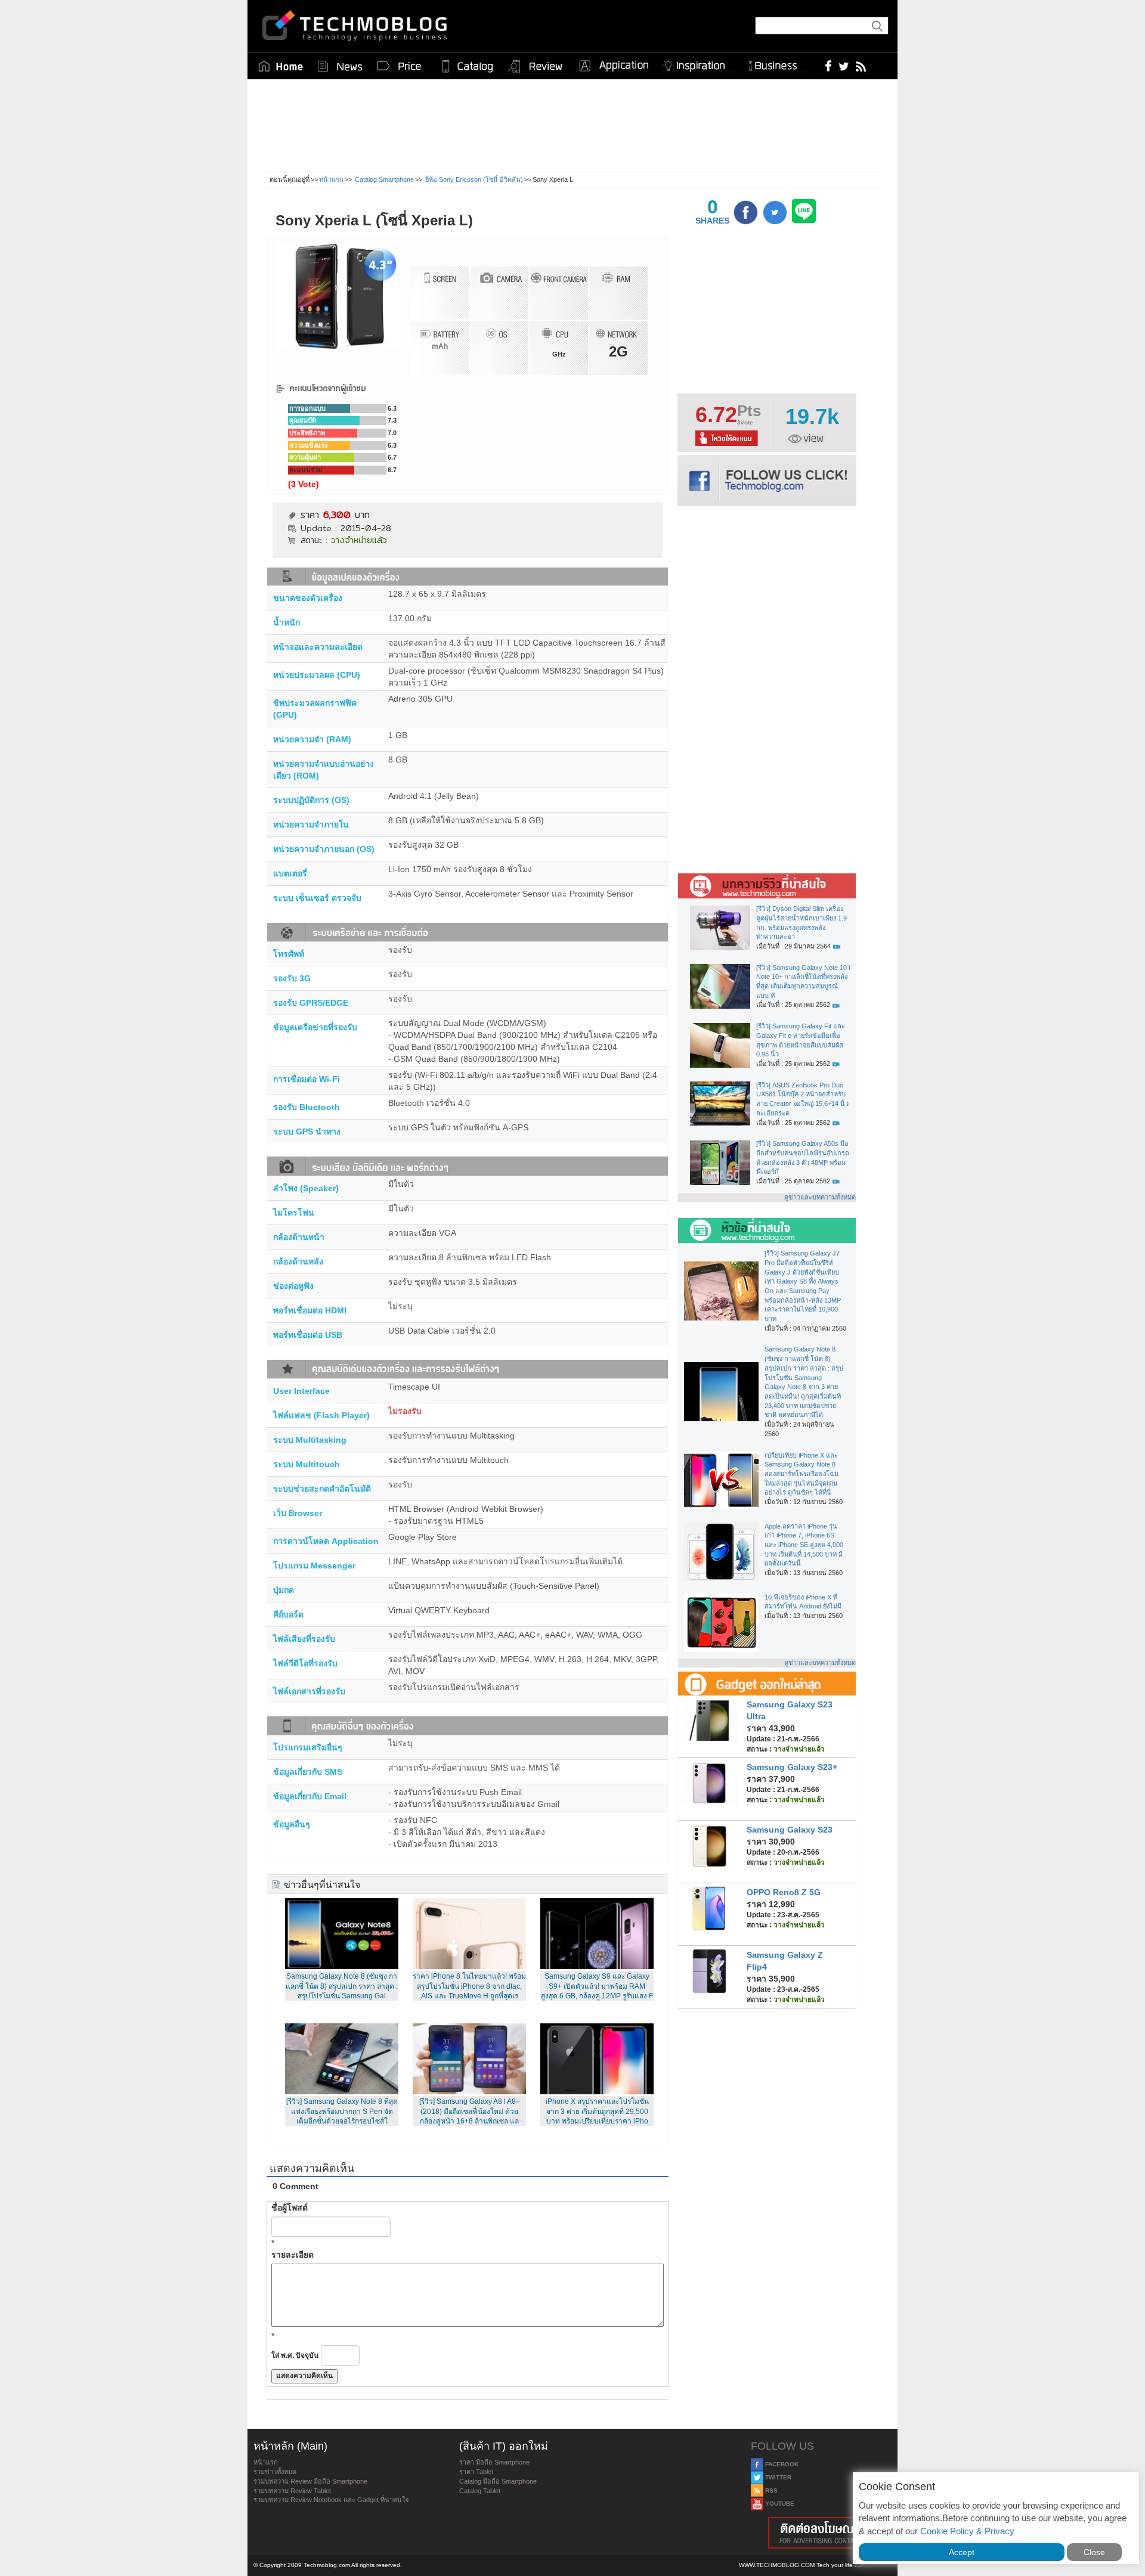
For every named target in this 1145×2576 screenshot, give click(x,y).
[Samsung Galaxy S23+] (709, 1783)
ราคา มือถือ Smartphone (494, 2462)
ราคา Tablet (476, 2472)
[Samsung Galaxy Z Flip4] (709, 1970)
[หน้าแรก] (281, 66)
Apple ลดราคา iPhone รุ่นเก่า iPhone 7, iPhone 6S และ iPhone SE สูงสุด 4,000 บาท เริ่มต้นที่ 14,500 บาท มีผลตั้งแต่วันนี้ (804, 1545)
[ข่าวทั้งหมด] (340, 66)
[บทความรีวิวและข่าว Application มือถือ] (613, 66)
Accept (962, 2552)
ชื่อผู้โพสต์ (290, 2208)
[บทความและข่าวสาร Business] (777, 63)
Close (1094, 2552)
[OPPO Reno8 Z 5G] (709, 1908)
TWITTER (777, 2477)
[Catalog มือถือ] (468, 66)
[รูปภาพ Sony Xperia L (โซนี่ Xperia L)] (339, 296)
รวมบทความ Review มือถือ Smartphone (310, 2481)
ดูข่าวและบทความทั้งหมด (820, 1197)
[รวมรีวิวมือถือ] (536, 67)
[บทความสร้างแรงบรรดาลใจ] (698, 63)
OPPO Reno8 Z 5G (784, 1892)
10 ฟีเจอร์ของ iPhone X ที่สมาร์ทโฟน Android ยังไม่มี (803, 1602)
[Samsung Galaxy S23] (709, 1845)
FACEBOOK (781, 2464)
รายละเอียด (293, 2255)
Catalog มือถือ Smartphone (498, 2481)
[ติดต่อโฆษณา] (821, 2533)
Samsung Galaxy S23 (790, 1830)
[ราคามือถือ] (400, 66)
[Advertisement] (572, 130)
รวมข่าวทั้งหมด (275, 2472)
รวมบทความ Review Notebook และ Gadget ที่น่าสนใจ (331, 2500)
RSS (770, 2490)
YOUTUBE (779, 2504)
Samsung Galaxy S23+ (792, 1767)
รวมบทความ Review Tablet (292, 2491)
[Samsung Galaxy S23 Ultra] (709, 1720)
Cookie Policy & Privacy (967, 2531)
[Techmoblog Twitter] (844, 66)
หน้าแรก (331, 179)
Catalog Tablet (480, 2491)
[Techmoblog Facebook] (829, 66)
